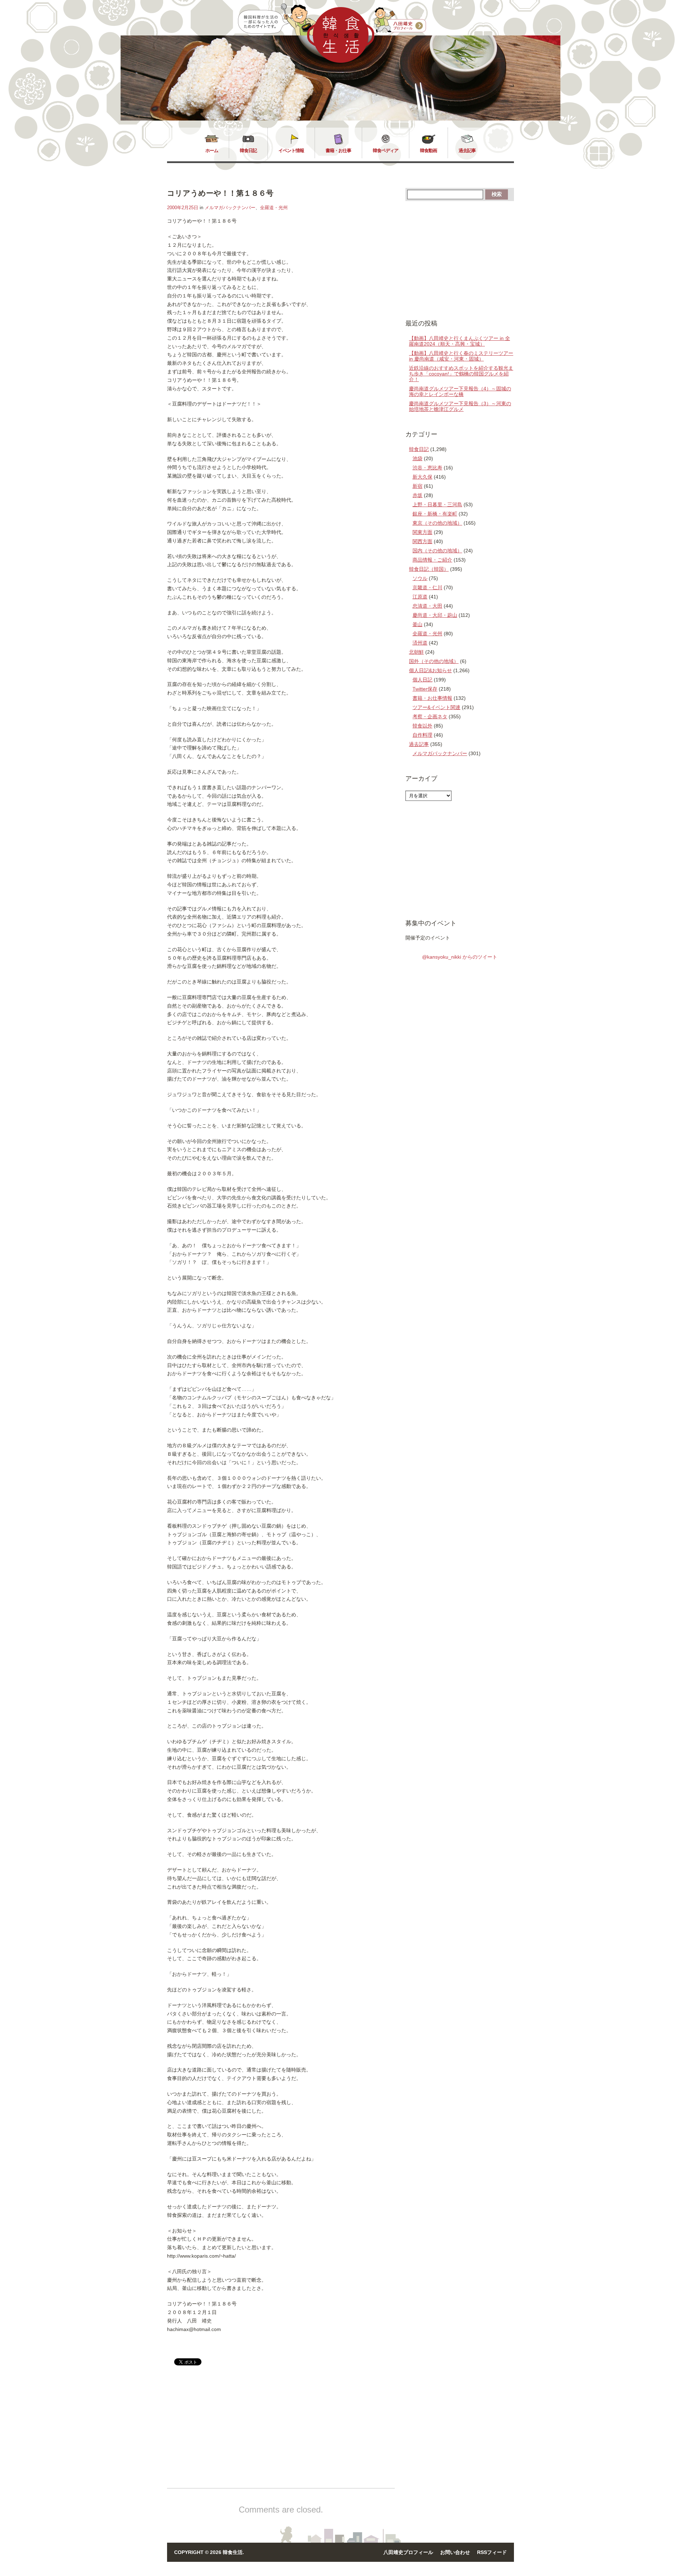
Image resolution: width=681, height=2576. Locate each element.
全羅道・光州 (274, 208)
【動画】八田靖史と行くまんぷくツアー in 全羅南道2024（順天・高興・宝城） (459, 341)
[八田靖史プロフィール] (400, 20)
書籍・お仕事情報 (432, 698)
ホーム (212, 150)
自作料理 (422, 735)
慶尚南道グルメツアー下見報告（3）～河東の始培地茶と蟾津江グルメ (460, 406)
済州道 (420, 643)
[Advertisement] (227, 2433)
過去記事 (467, 150)
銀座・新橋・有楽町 (435, 514)
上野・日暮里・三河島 (437, 504)
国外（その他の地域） (434, 661)
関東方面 (422, 532)
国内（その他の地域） (437, 551)
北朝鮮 (416, 652)
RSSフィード (492, 2552)
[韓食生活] (341, 61)
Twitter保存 (425, 689)
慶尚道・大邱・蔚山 (435, 615)
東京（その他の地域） (437, 523)
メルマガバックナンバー (230, 208)
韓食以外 (422, 726)
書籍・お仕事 (338, 150)
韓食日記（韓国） (429, 569)
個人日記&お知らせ (430, 670)
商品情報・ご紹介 (432, 560)
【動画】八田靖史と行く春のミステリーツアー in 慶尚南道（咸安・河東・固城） (461, 356)
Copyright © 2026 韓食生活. (209, 2552)
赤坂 (417, 495)
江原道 (420, 597)
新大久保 (422, 477)
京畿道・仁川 (427, 587)
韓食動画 (428, 150)
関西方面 (422, 541)
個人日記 (422, 680)
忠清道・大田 (427, 606)
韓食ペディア (386, 150)
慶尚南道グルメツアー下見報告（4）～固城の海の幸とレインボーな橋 (460, 391)
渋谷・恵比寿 (427, 468)
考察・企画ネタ (430, 717)
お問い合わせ (455, 2552)
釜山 (417, 624)
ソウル (420, 578)
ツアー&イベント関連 (436, 707)
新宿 (417, 486)
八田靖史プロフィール (408, 2552)
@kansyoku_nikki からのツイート (460, 957)
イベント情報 (291, 150)
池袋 (417, 458)
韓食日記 (248, 150)
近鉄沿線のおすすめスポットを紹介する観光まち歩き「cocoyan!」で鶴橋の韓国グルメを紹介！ (461, 374)
